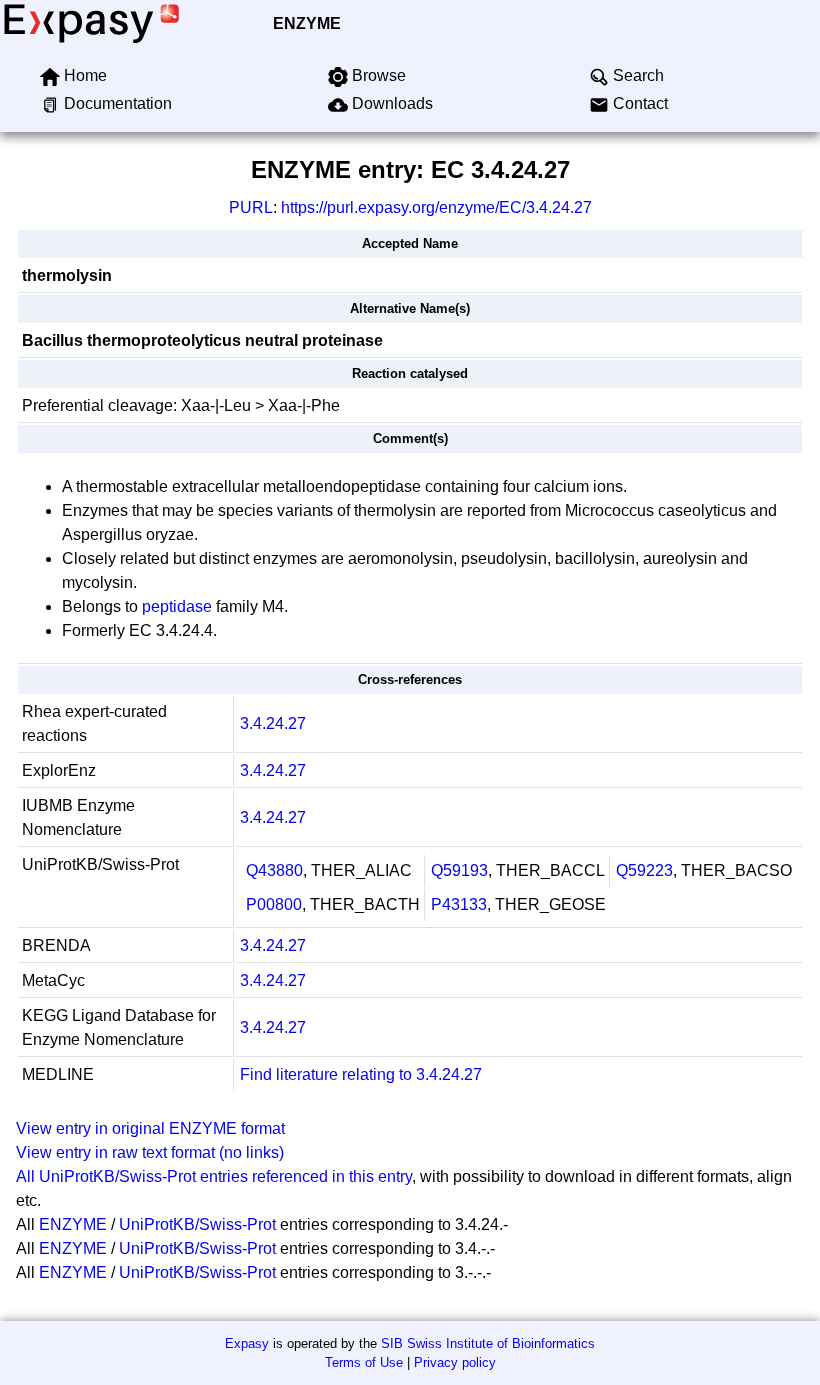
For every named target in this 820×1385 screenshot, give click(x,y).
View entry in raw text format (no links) (150, 1152)
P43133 (459, 904)
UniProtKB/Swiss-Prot (197, 1224)
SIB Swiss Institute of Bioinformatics (488, 1343)
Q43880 (274, 870)
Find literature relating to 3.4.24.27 (361, 1074)
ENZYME (307, 23)
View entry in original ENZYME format (150, 1128)
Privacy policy (455, 1362)
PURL (251, 207)
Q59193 (459, 870)
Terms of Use (364, 1362)
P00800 (274, 904)
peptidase (177, 606)
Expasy (247, 1343)
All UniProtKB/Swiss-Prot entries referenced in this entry (214, 1176)
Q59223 (644, 870)
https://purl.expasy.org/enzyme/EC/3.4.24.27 (436, 207)
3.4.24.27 (273, 723)
